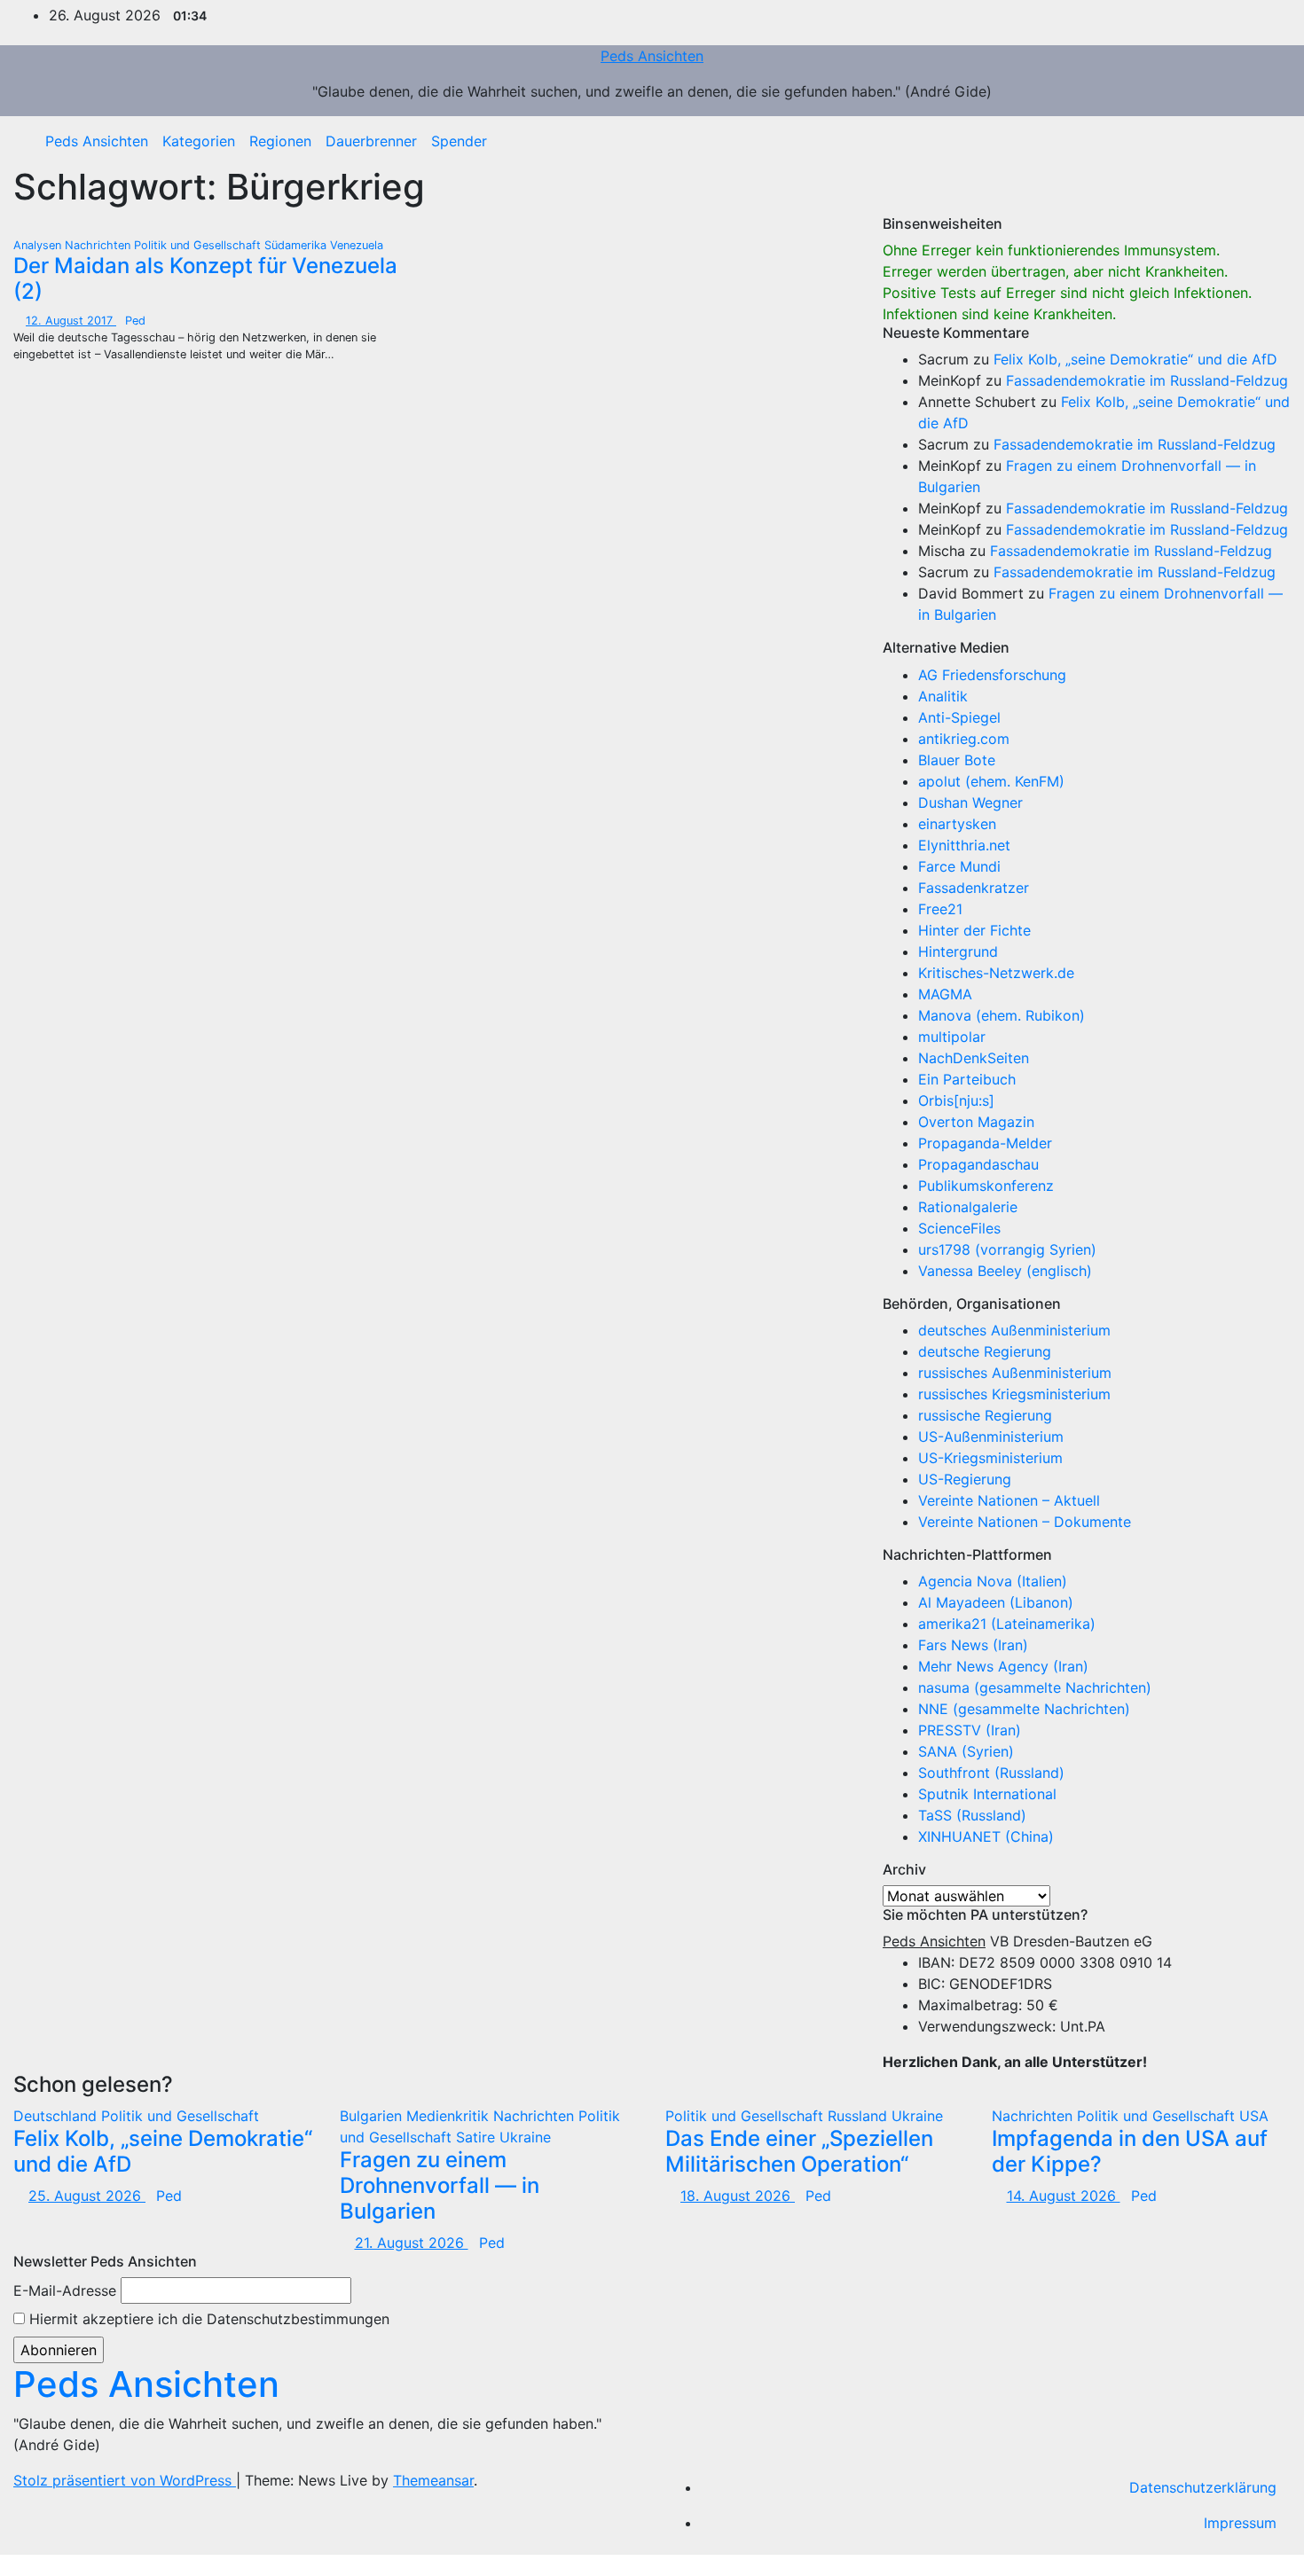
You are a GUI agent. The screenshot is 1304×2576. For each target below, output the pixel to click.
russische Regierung (985, 1415)
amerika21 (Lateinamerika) (1007, 1624)
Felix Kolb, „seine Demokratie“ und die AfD (1135, 359)
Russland (860, 2116)
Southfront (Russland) (991, 1773)
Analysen (39, 245)
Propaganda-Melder (985, 1143)
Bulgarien (373, 2116)
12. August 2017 (71, 321)
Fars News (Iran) (973, 1645)
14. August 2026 (1064, 2196)
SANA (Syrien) (966, 1751)
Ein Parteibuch (967, 1079)
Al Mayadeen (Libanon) (996, 1602)
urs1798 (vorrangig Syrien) (1007, 1249)
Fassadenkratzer (974, 888)
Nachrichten (99, 245)
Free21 (940, 909)
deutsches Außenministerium (1014, 1330)
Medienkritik (450, 2116)
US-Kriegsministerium (990, 1458)
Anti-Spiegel (959, 717)
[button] (1264, 141)
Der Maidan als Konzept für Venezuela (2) (205, 278)
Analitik (943, 696)
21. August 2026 (412, 2243)
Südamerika (297, 245)
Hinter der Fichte (974, 930)
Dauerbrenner (371, 141)
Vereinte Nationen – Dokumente (1025, 1522)
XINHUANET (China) (986, 1836)
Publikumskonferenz (986, 1186)
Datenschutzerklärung (1203, 2487)
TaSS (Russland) (972, 1815)
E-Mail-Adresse (65, 2290)
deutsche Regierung (985, 1351)
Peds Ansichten (652, 56)
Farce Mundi (959, 866)
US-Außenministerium (991, 1437)
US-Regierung (965, 1479)
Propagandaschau (978, 1164)
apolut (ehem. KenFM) (991, 781)
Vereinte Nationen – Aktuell (1009, 1500)
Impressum (1240, 2523)
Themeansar (433, 2480)
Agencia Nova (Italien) (993, 1581)
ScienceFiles (959, 1228)
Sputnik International (987, 1794)
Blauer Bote (957, 760)
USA (1254, 2116)
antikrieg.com (964, 739)
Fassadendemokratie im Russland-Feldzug (1147, 380)
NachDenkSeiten (974, 1058)
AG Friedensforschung (992, 675)
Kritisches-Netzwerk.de (996, 973)
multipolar (952, 1037)
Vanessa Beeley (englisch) (1005, 1271)
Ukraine (525, 2137)
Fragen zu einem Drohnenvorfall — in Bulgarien (440, 2185)
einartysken (957, 824)
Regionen (280, 141)
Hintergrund (958, 951)
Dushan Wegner (970, 803)
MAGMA (945, 994)
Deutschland (57, 2116)
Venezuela (357, 245)
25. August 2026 (87, 2196)
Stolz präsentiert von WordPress (125, 2480)
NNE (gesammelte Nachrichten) (1024, 1709)
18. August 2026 (738, 2196)
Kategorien (199, 141)
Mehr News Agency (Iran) (1003, 1666)
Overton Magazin (976, 1122)
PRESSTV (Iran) (970, 1730)
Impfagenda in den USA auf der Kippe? (1130, 2151)
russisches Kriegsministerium (1014, 1394)
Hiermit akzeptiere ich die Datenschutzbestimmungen (207, 2319)
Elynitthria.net (964, 845)
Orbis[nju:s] (956, 1100)
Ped (135, 321)
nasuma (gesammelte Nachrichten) (1035, 1687)
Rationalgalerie (968, 1207)
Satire (478, 2137)
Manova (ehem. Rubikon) (1002, 1015)
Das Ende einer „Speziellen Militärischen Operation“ (799, 2151)
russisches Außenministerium (1015, 1373)
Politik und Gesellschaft (199, 245)
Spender (459, 141)
